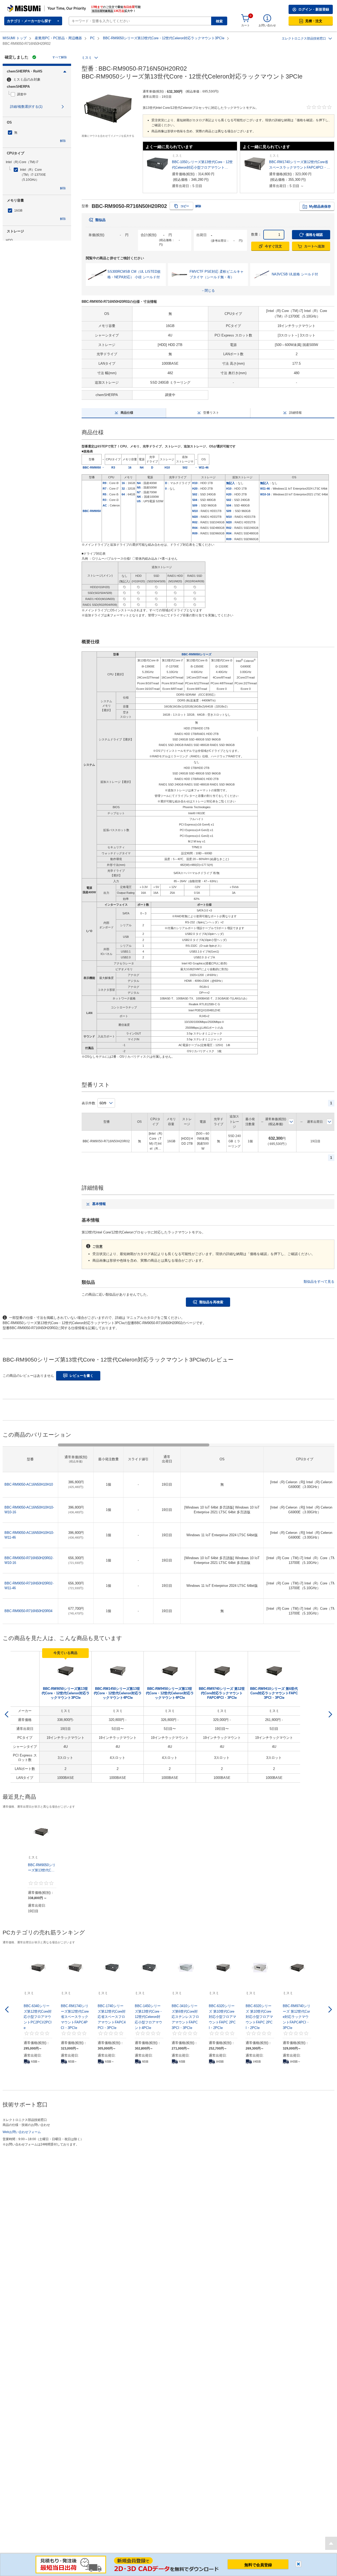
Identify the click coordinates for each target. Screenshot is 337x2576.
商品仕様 (127, 413)
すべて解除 (60, 57)
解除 (63, 141)
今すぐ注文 (273, 246)
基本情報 (99, 1204)
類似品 (100, 220)
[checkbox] (38, 94)
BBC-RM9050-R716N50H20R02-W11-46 (29, 1586)
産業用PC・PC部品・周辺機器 (58, 38)
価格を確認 (314, 235)
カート (246, 25)
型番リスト (211, 413)
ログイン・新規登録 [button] (314, 9)
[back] (7, 1714)
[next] (330, 1714)
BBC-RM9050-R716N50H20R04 (28, 1611)
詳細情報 (295, 413)
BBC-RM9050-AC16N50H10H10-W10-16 (29, 1510)
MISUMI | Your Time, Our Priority (30, 7)
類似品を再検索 (211, 1302)
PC (92, 38)
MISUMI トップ (15, 38)
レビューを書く (81, 1376)
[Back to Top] (331, 2543)
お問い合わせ (267, 25)
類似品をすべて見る (319, 1282)
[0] (245, 18)
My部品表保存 (320, 206)
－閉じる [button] (208, 291)
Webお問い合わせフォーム (22, 2132)
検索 (219, 21)
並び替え (291, 1122)
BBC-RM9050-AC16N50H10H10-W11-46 (29, 1535)
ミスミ (87, 58)
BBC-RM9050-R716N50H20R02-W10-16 (29, 1560)
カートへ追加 (314, 246)
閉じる (298, 2564)
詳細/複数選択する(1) (26, 107)
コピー (185, 206)
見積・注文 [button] (314, 21)
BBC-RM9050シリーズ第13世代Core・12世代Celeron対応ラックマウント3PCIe (164, 38)
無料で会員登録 (258, 2565)
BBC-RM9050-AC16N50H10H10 (29, 1484)
